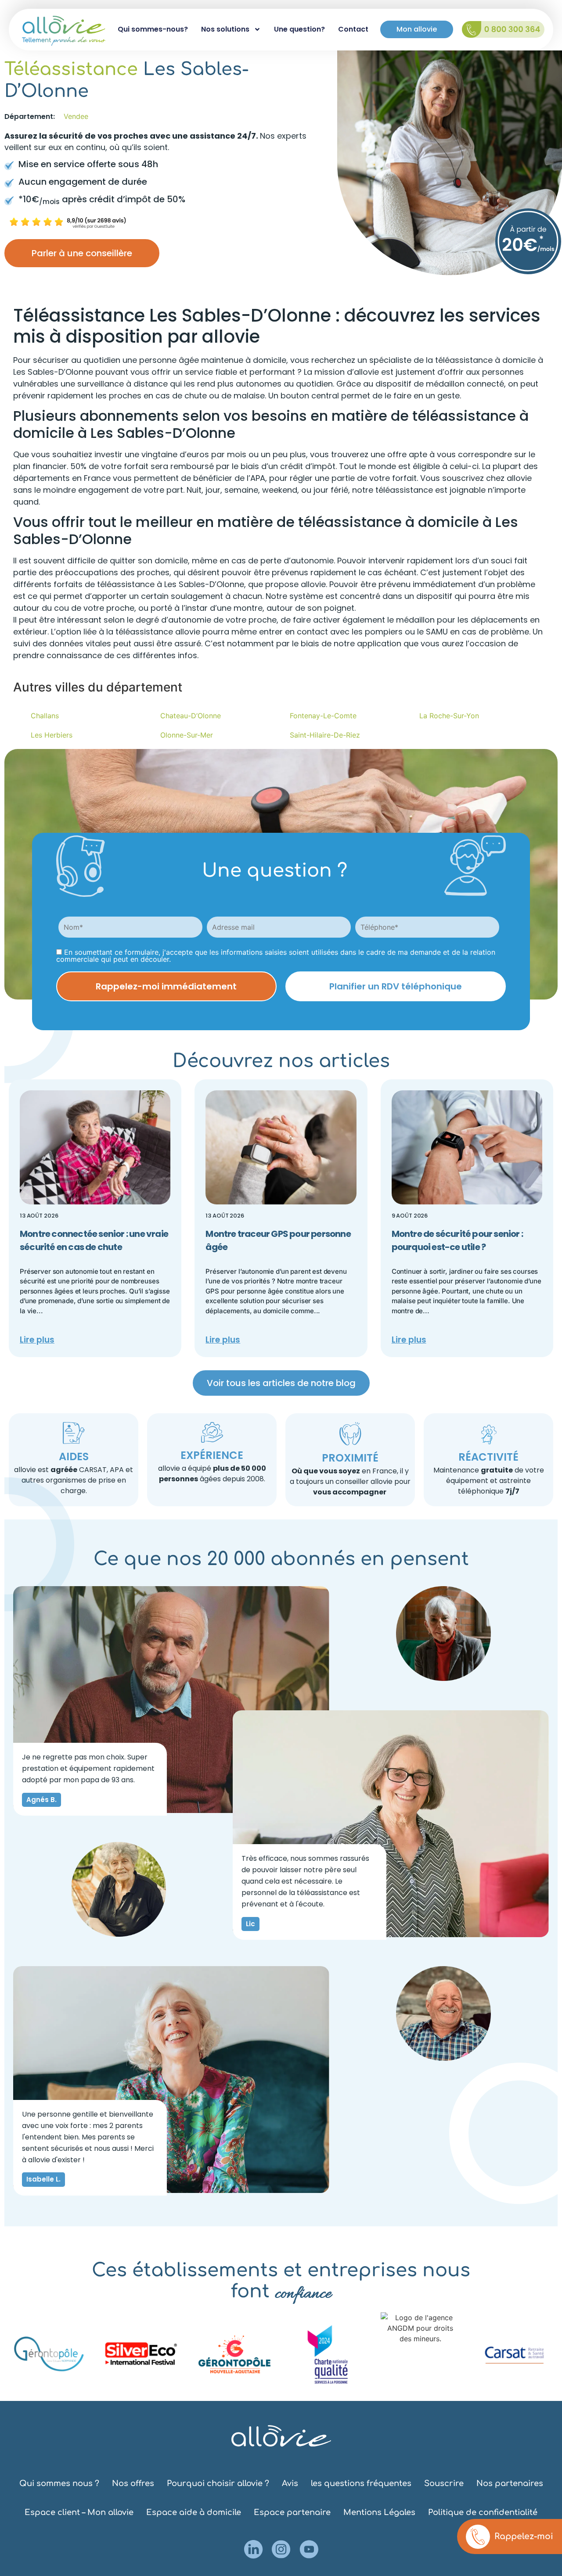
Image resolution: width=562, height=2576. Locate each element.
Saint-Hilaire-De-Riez (325, 735)
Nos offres (133, 2483)
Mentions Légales (379, 2512)
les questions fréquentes (361, 2483)
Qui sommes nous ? (59, 2483)
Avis (290, 2483)
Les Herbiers (52, 735)
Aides (74, 1456)
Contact (353, 29)
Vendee (76, 116)
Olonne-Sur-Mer (187, 735)
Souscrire (444, 2483)
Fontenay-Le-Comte (323, 716)
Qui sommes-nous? (153, 29)
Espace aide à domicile (194, 2512)
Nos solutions (225, 29)
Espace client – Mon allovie (79, 2512)
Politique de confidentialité (483, 2512)
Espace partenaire (292, 2512)
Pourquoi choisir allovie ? (218, 2483)
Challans (45, 716)
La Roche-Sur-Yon (449, 716)
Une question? (299, 29)
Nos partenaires (510, 2483)
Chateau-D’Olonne (191, 716)
